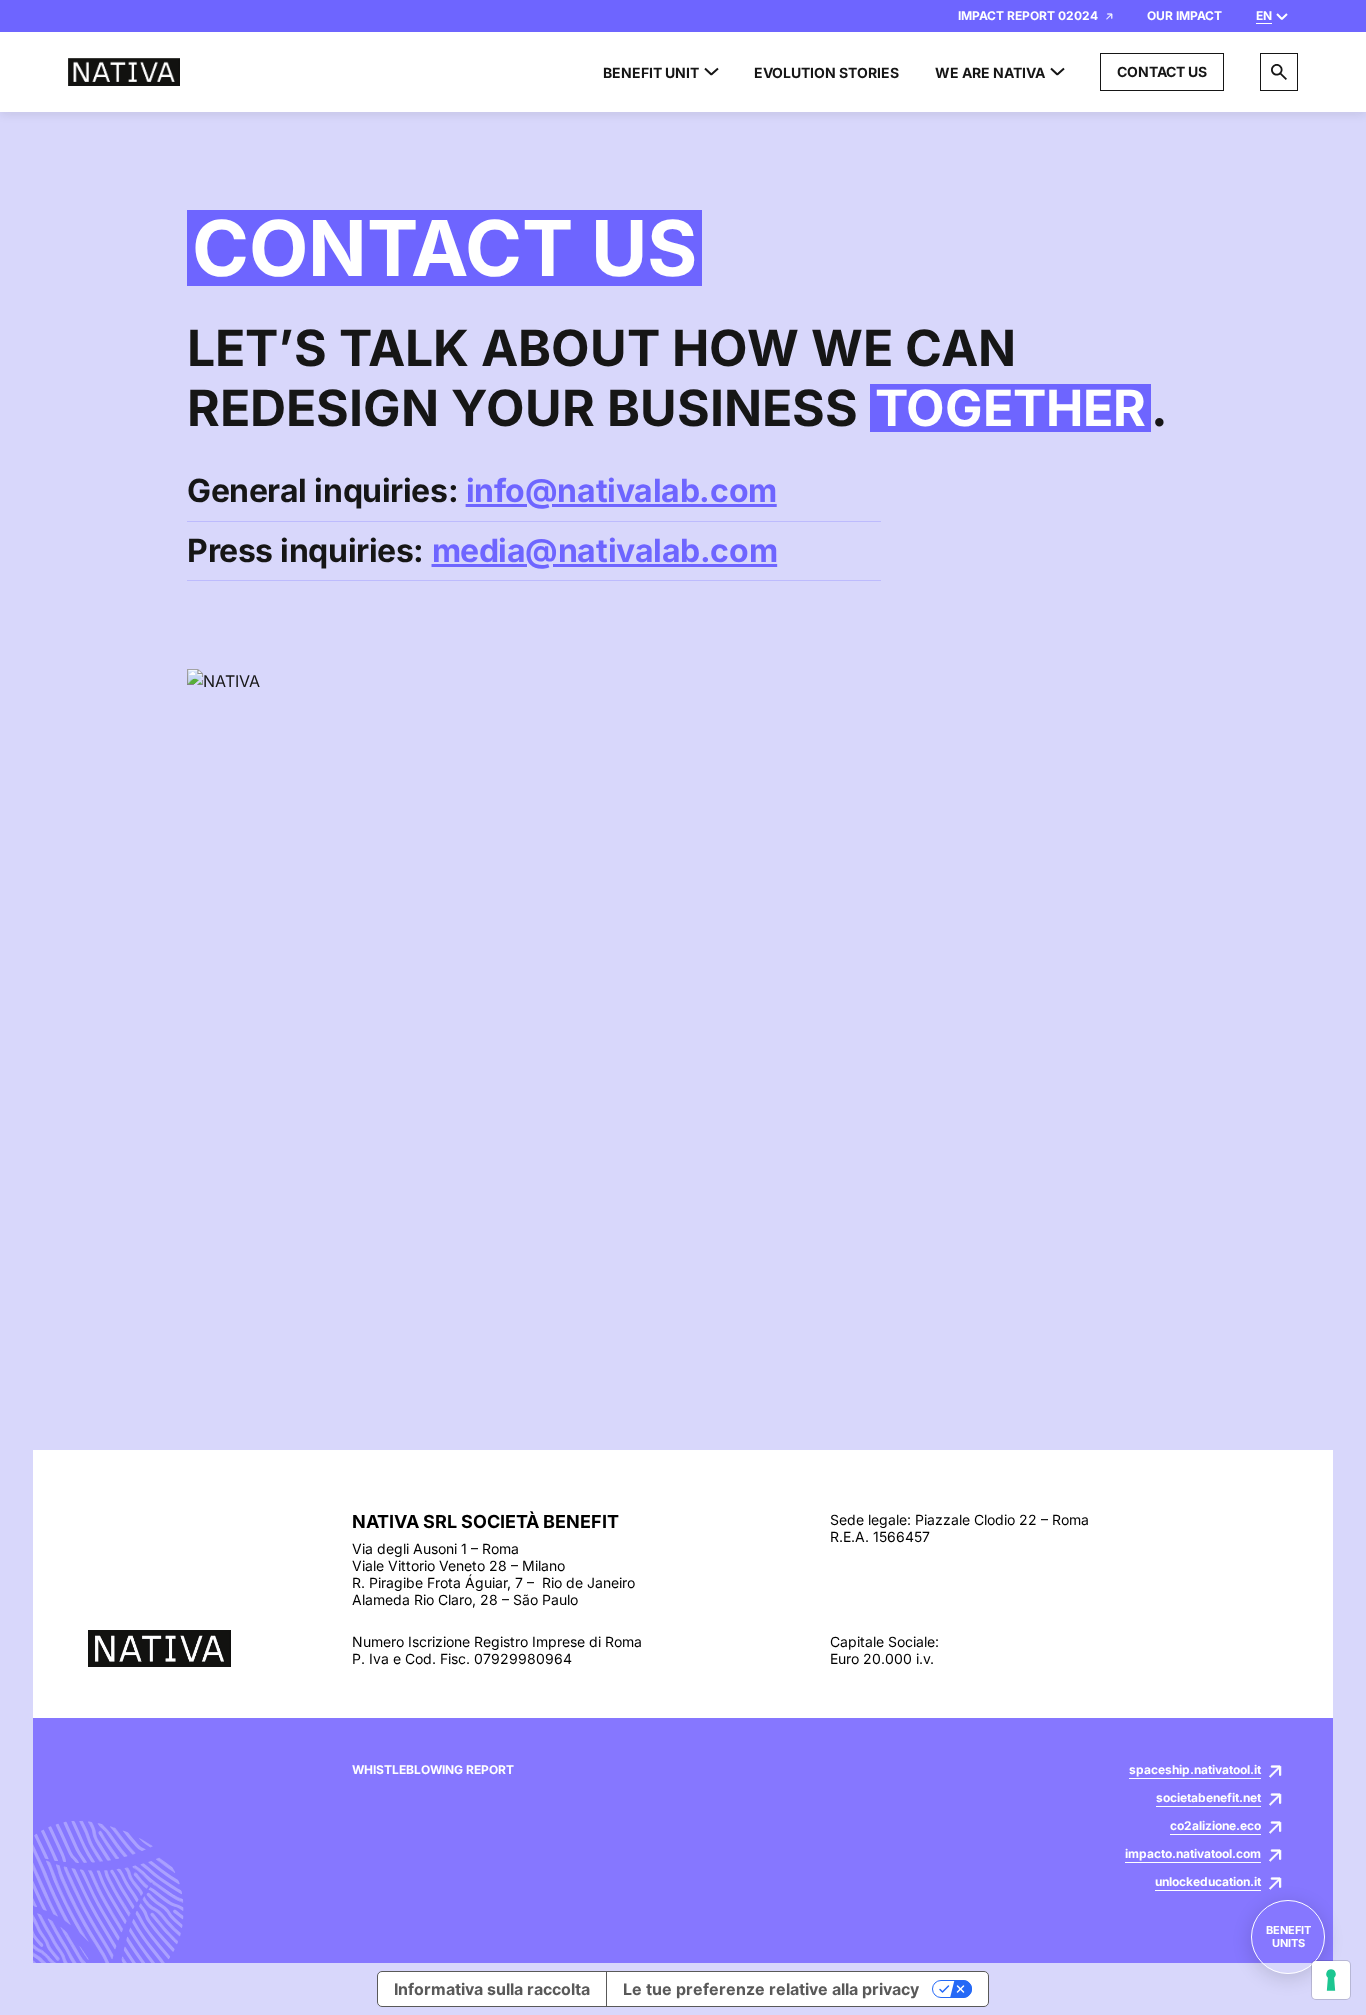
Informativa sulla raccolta (492, 1989)
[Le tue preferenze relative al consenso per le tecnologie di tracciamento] (1331, 1980)
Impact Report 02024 (1028, 15)
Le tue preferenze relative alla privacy (771, 1989)
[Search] (1279, 72)
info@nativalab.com (621, 490)
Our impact (1184, 15)
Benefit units (1288, 1936)
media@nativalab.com (605, 550)
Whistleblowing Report (433, 1770)
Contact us (1162, 71)
